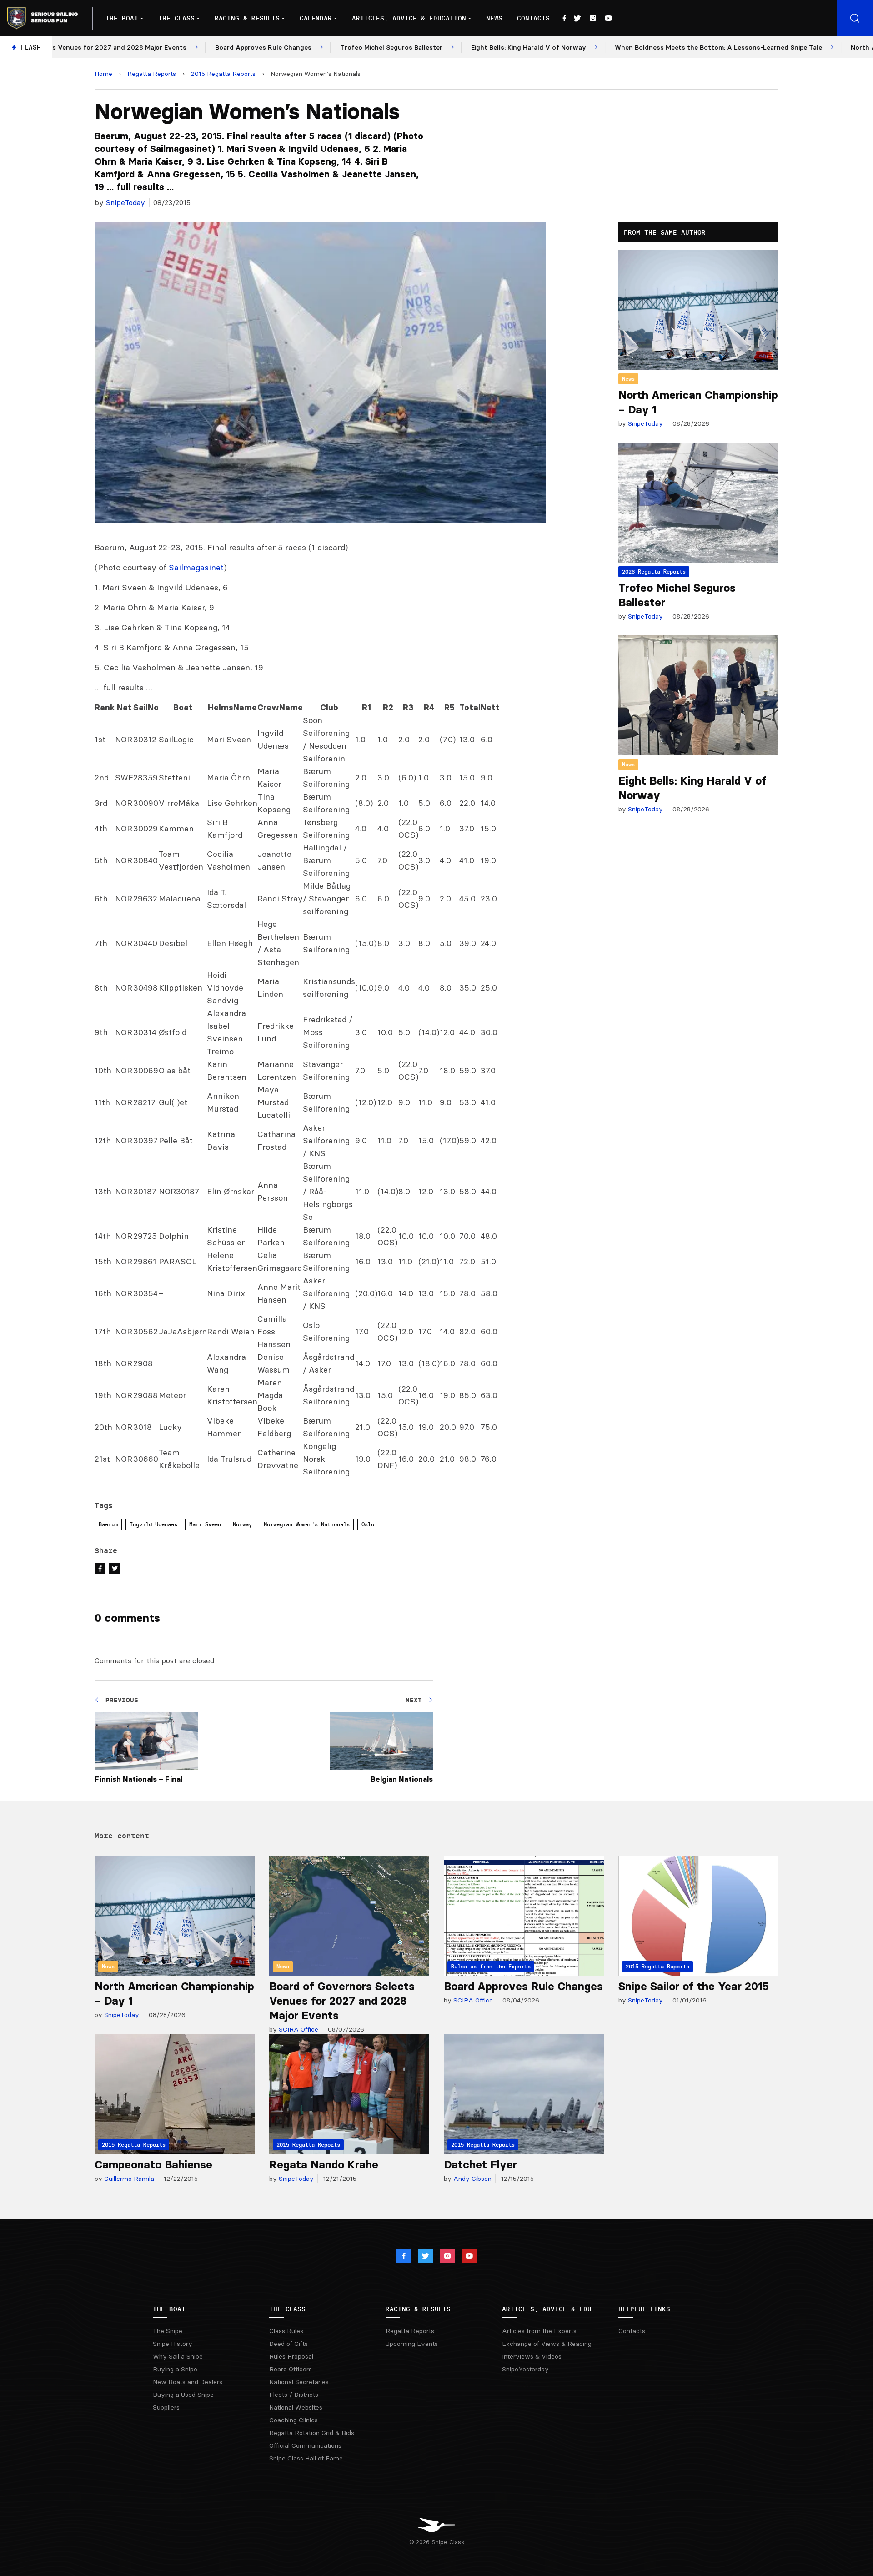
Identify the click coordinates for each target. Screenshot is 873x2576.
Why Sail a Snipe (178, 2356)
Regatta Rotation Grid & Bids (312, 2433)
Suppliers (166, 2407)
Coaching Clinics (294, 2420)
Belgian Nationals (402, 1779)
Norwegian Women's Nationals (307, 1524)
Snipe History (173, 2344)
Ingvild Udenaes (153, 1524)
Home (103, 74)
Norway (242, 1524)
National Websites (296, 2407)
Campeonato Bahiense (153, 2165)
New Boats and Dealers (188, 2382)
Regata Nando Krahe (324, 2165)
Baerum (108, 1524)
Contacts (533, 18)
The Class (176, 18)
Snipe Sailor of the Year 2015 (694, 1986)
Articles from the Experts (539, 2331)
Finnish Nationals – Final (138, 1779)
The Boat (122, 18)
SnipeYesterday (525, 2369)
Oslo (368, 1524)
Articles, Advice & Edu (547, 2309)
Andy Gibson (472, 2179)
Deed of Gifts (288, 2344)
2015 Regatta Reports (223, 74)
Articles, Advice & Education (409, 18)
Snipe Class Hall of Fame (306, 2458)
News (494, 18)
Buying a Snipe (175, 2369)
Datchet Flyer (480, 2165)
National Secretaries (299, 2382)
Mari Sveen (205, 1524)
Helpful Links (644, 2309)
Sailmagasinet (196, 567)
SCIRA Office (298, 2029)
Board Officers (291, 2369)
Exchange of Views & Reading (547, 2344)
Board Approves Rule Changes (523, 1986)
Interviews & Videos (532, 2356)
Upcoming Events (412, 2344)
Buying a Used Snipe (183, 2395)
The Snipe (168, 2331)
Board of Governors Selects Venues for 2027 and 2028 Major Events (342, 2001)
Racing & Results (247, 18)
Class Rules (286, 2331)
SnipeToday (125, 202)
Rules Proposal (291, 2356)
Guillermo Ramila (128, 2179)
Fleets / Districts (294, 2395)
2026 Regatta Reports (654, 571)
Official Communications (305, 2445)
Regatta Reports (152, 74)
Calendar (316, 18)
